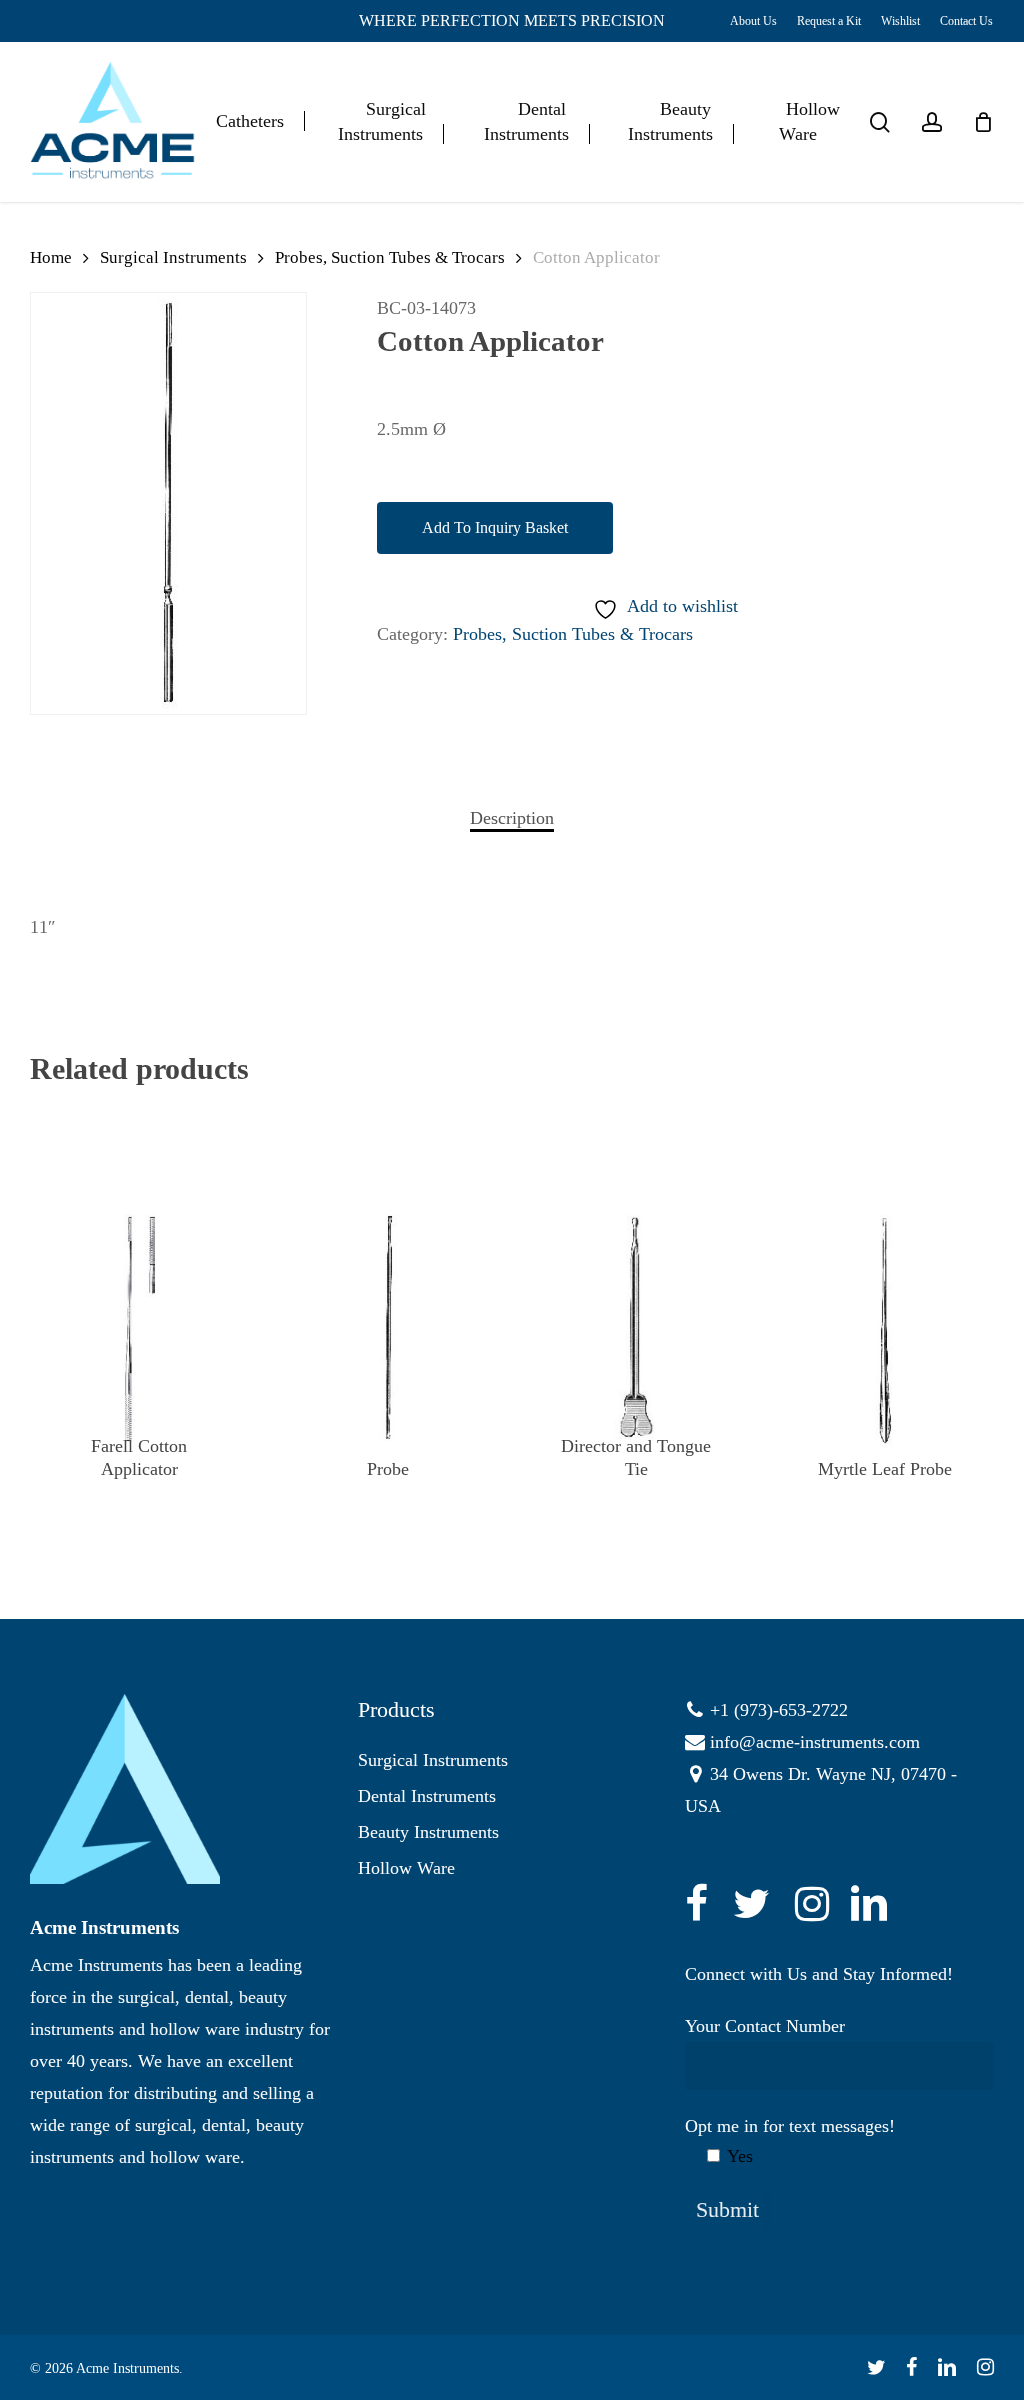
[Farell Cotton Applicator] (139, 1329)
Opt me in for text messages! (790, 2141)
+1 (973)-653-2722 (779, 1710)
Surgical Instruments (173, 257)
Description (512, 818)
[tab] (512, 818)
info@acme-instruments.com (815, 1742)
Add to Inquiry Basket (495, 527)
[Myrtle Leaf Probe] (885, 1329)
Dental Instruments (427, 1796)
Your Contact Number (765, 2026)
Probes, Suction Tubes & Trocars (390, 257)
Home (51, 257)
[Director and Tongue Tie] (636, 1329)
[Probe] (387, 1329)
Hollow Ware (406, 1868)
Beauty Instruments (428, 1832)
